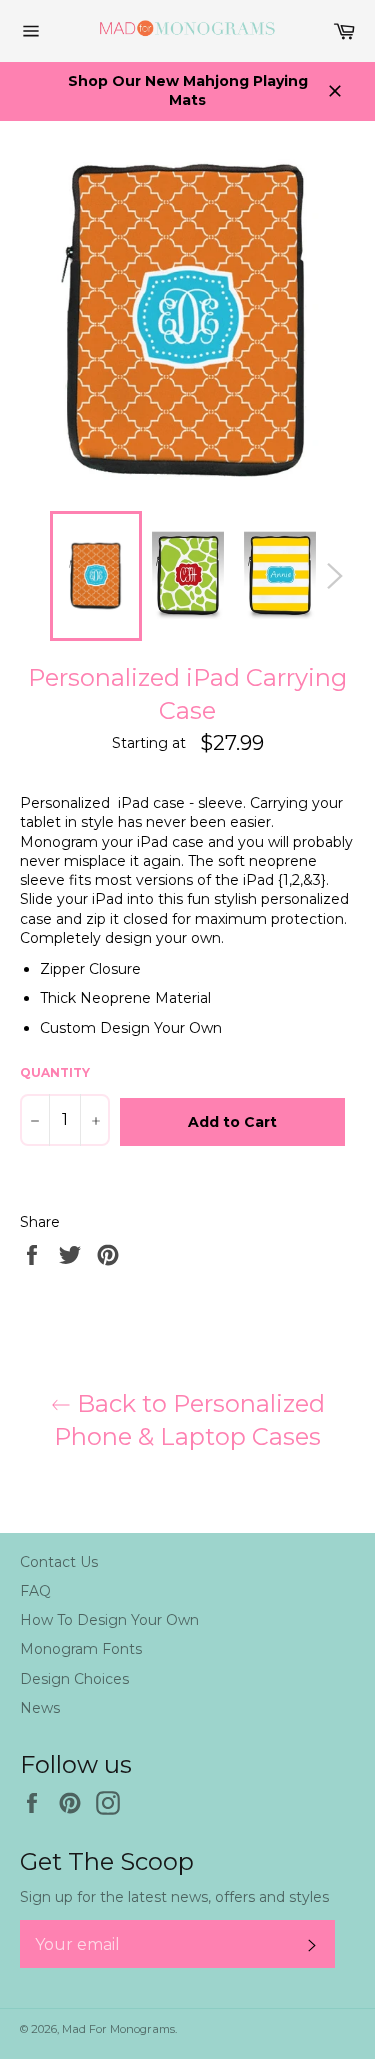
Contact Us (59, 1562)
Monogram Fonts (81, 1649)
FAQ (35, 1591)
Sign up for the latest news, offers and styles (174, 1897)
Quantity (55, 1072)
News (40, 1708)
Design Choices (74, 1679)
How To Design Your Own (109, 1620)
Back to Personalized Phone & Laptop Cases (189, 1420)
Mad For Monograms (118, 2029)
